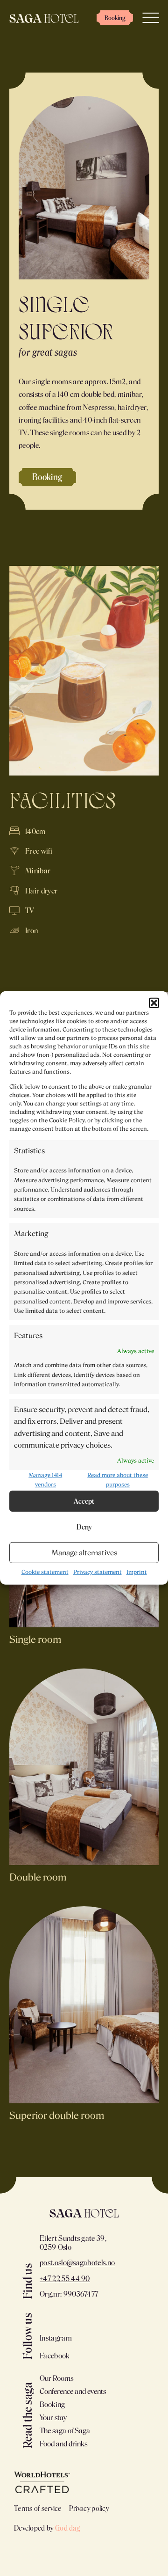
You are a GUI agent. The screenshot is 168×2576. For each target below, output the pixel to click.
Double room (38, 1877)
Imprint (137, 1572)
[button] (154, 1003)
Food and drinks (63, 2444)
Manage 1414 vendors (45, 1480)
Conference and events (73, 2391)
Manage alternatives (84, 1552)
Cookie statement (45, 1572)
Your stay (53, 2417)
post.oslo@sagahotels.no (77, 2262)
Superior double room (57, 2115)
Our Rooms (56, 2378)
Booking (52, 2404)
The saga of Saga (65, 2430)
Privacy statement (98, 1572)
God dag (67, 2528)
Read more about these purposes (118, 1480)
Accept (84, 1501)
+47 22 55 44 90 (65, 2278)
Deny (84, 1527)
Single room (35, 1639)
